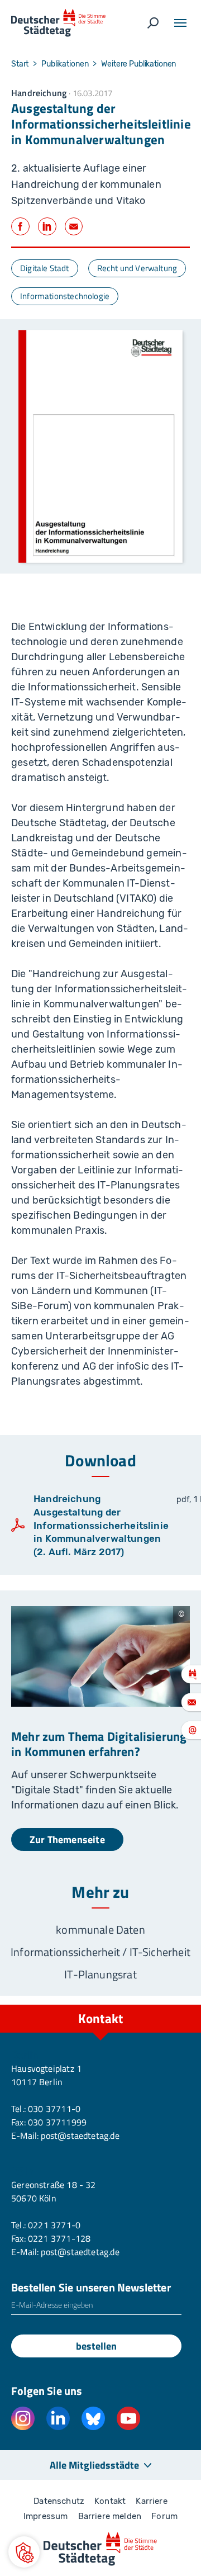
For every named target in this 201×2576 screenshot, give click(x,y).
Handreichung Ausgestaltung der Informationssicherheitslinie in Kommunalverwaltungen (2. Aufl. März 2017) (101, 1525)
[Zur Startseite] (58, 23)
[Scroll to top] (167, 2005)
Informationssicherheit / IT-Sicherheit (100, 1952)
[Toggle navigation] (180, 23)
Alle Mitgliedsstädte (94, 2465)
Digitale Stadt (45, 268)
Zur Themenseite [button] (67, 1839)
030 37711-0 (54, 2109)
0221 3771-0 (54, 2225)
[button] (24, 2552)
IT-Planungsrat (100, 1974)
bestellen (96, 2346)
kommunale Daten (100, 1929)
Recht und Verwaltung (137, 268)
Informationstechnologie (65, 296)
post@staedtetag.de (80, 2135)
